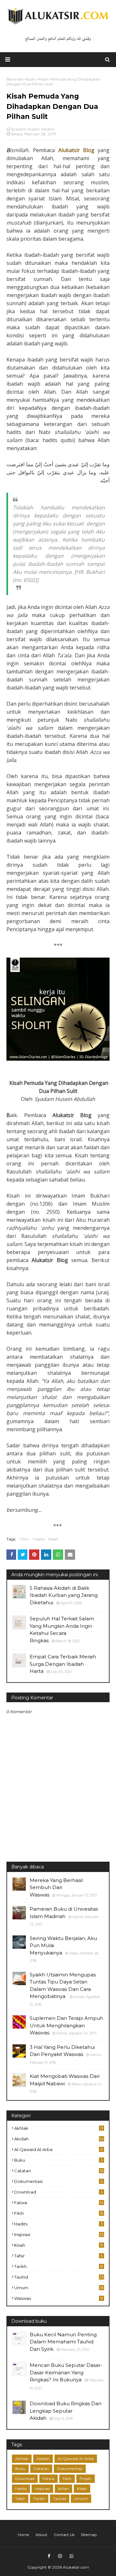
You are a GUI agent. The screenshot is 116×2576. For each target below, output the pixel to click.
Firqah (86, 2479)
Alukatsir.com (76, 2567)
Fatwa (59, 2203)
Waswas (58, 2298)
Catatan (59, 2171)
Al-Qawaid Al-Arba (58, 2149)
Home (23, 2535)
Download (58, 2192)
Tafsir (58, 2256)
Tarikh (58, 2266)
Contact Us (64, 2535)
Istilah (63, 2489)
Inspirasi (59, 2234)
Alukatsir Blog (76, 150)
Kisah (53, 1539)
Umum (59, 2288)
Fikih (24, 1539)
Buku (58, 2160)
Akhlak (59, 2128)
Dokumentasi (58, 2181)
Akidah (59, 2139)
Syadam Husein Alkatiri (33, 129)
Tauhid (59, 2277)
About (41, 2535)
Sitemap (89, 2535)
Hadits (39, 1539)
